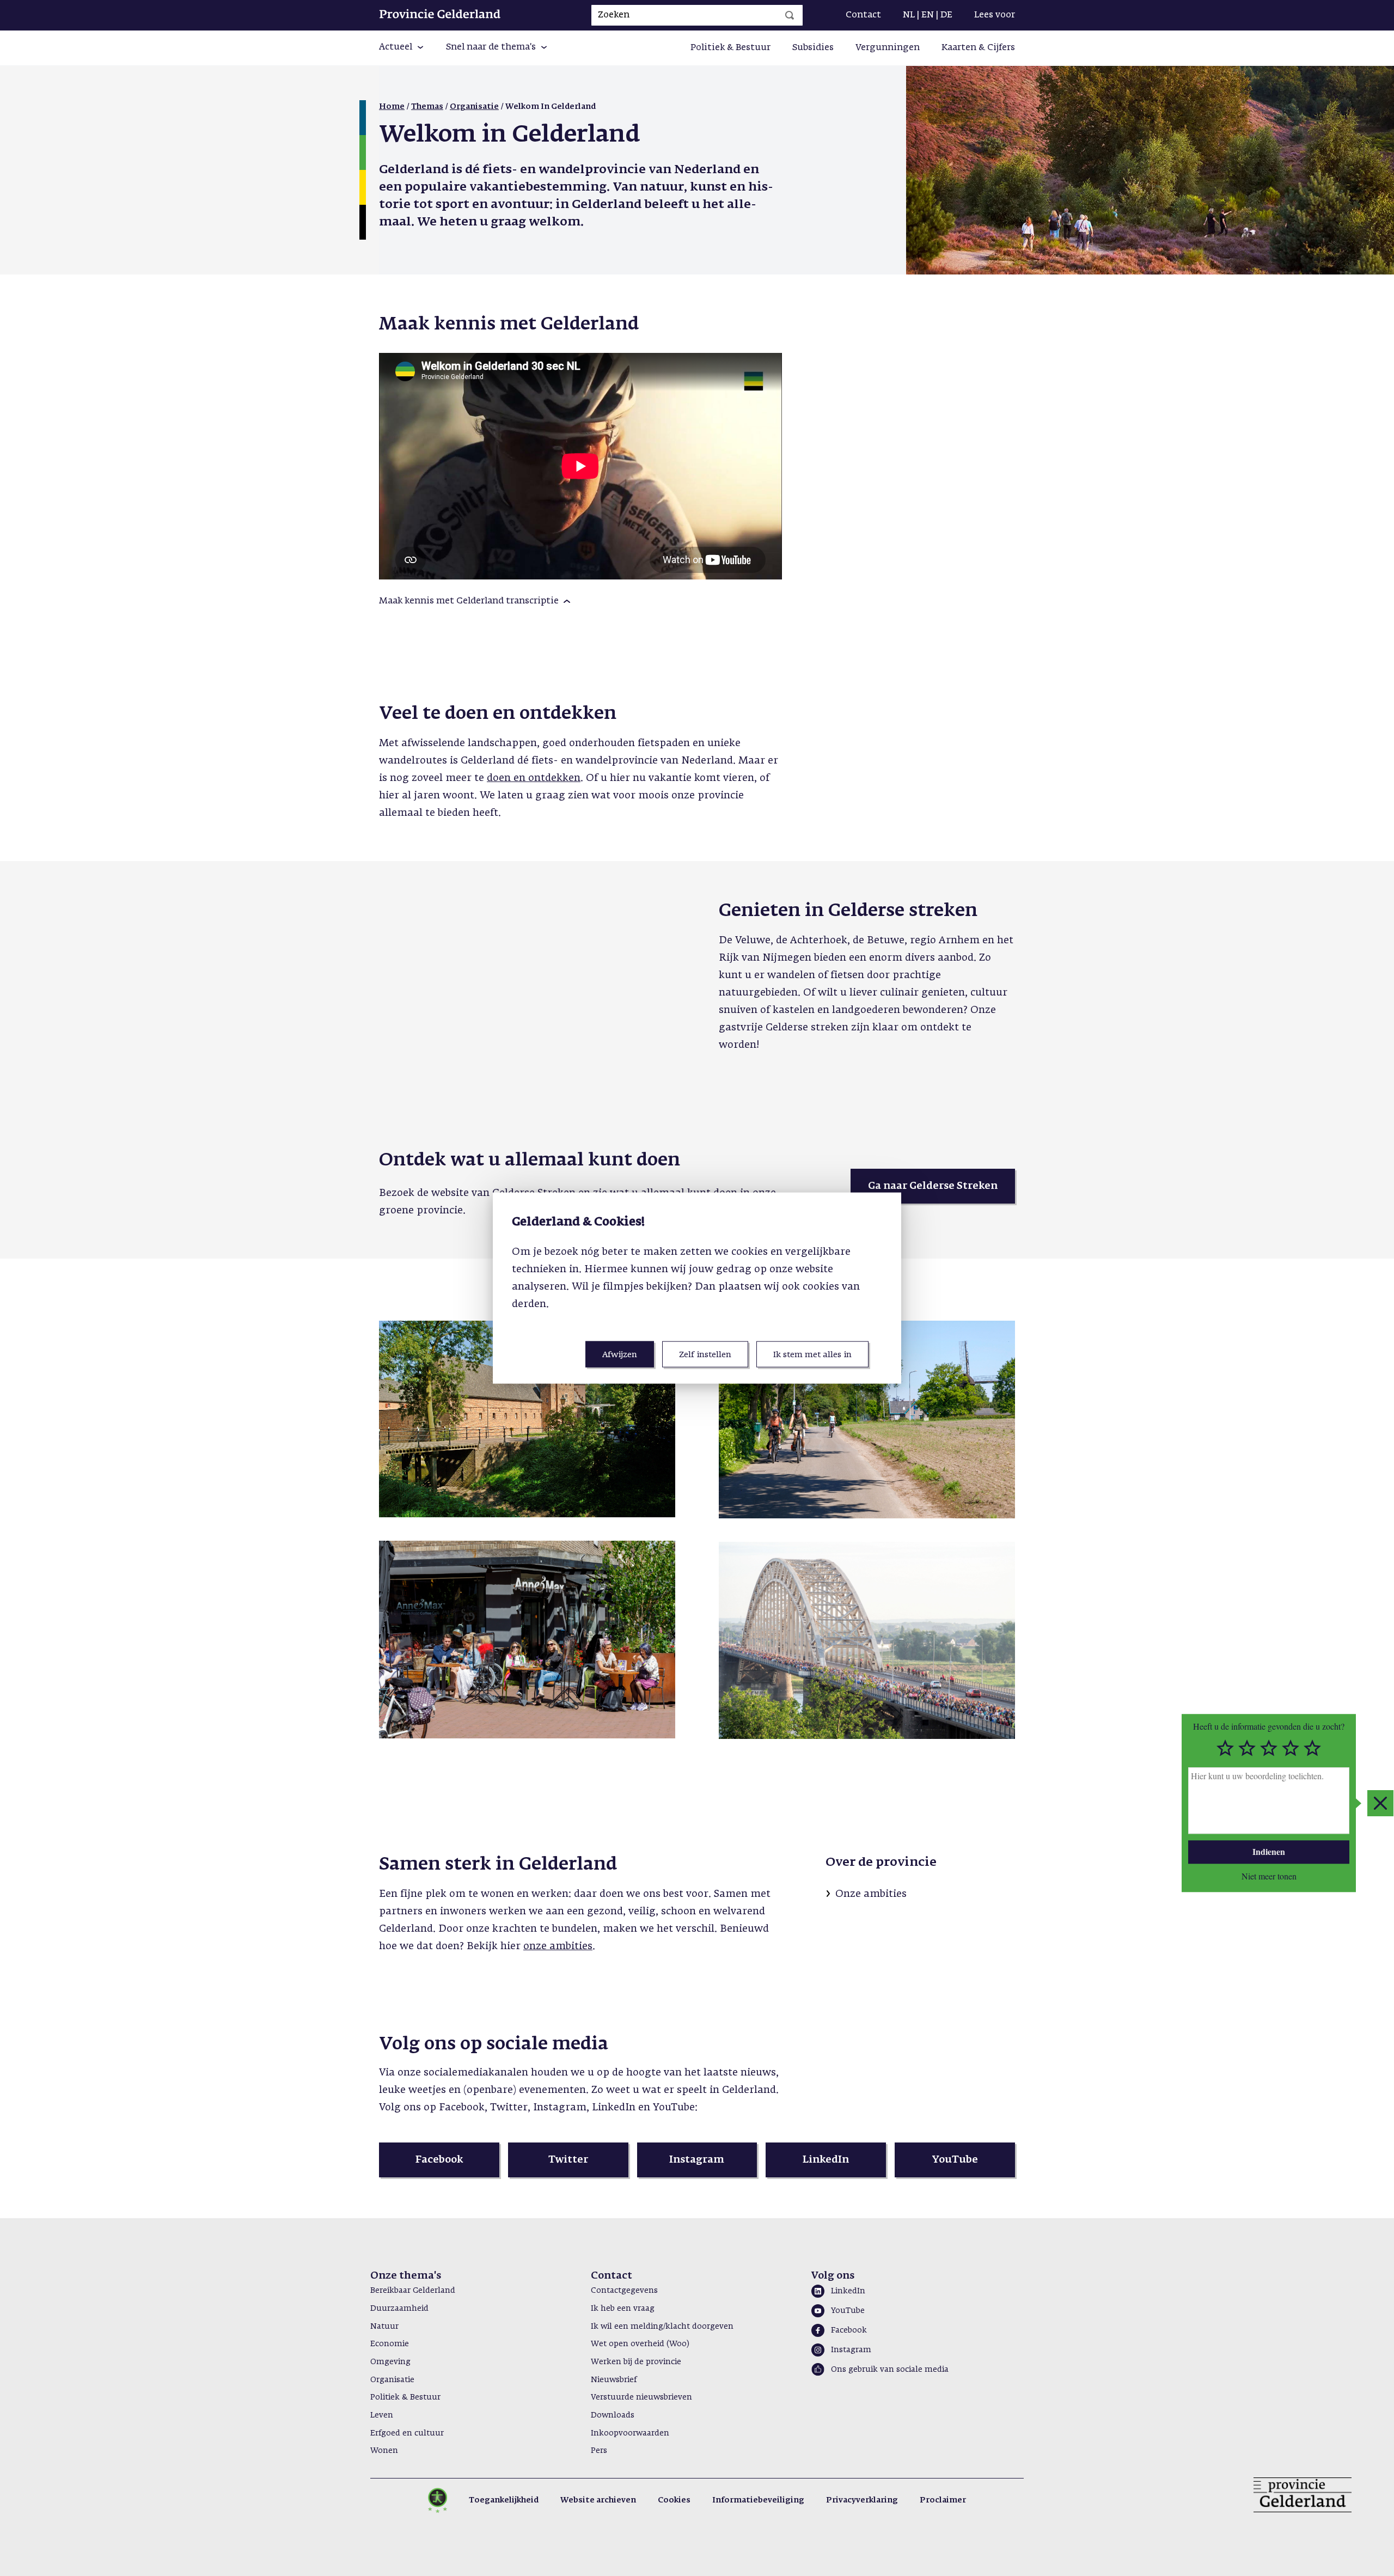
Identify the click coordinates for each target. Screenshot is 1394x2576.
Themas (427, 107)
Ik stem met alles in (812, 1354)
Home (392, 107)
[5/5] (1312, 1748)
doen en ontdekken (534, 778)
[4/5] (1291, 1748)
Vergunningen (888, 48)
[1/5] (1225, 1748)
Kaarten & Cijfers (978, 48)
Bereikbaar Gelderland (413, 2291)
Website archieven (598, 2500)
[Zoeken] (790, 15)
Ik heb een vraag (623, 2309)
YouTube (848, 2311)
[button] (402, 48)
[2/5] (1247, 1748)
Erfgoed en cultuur (407, 2433)
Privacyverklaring (862, 2500)
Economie (390, 2344)
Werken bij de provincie (636, 2362)
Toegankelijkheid (504, 2500)
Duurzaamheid (399, 2309)
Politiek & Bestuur (730, 48)
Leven (382, 2415)
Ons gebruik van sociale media (890, 2370)
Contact (863, 15)
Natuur (384, 2327)
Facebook (849, 2330)
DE (946, 15)
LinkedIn (848, 2291)
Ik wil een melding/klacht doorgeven (662, 2327)
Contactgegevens (624, 2291)
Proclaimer (943, 2500)
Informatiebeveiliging (758, 2500)
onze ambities (558, 1946)
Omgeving (390, 2362)
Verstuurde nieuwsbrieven (641, 2397)
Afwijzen (620, 1354)
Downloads (613, 2415)
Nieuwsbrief (614, 2380)
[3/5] (1269, 1748)
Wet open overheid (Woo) (640, 2344)
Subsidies (813, 48)
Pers (599, 2451)
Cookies (674, 2500)
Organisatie (474, 107)
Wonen (384, 2451)
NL (909, 15)
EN (928, 15)
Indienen (1269, 1851)
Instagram (851, 2350)
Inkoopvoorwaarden (630, 2433)
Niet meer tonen (1269, 1876)
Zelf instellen (705, 1354)
